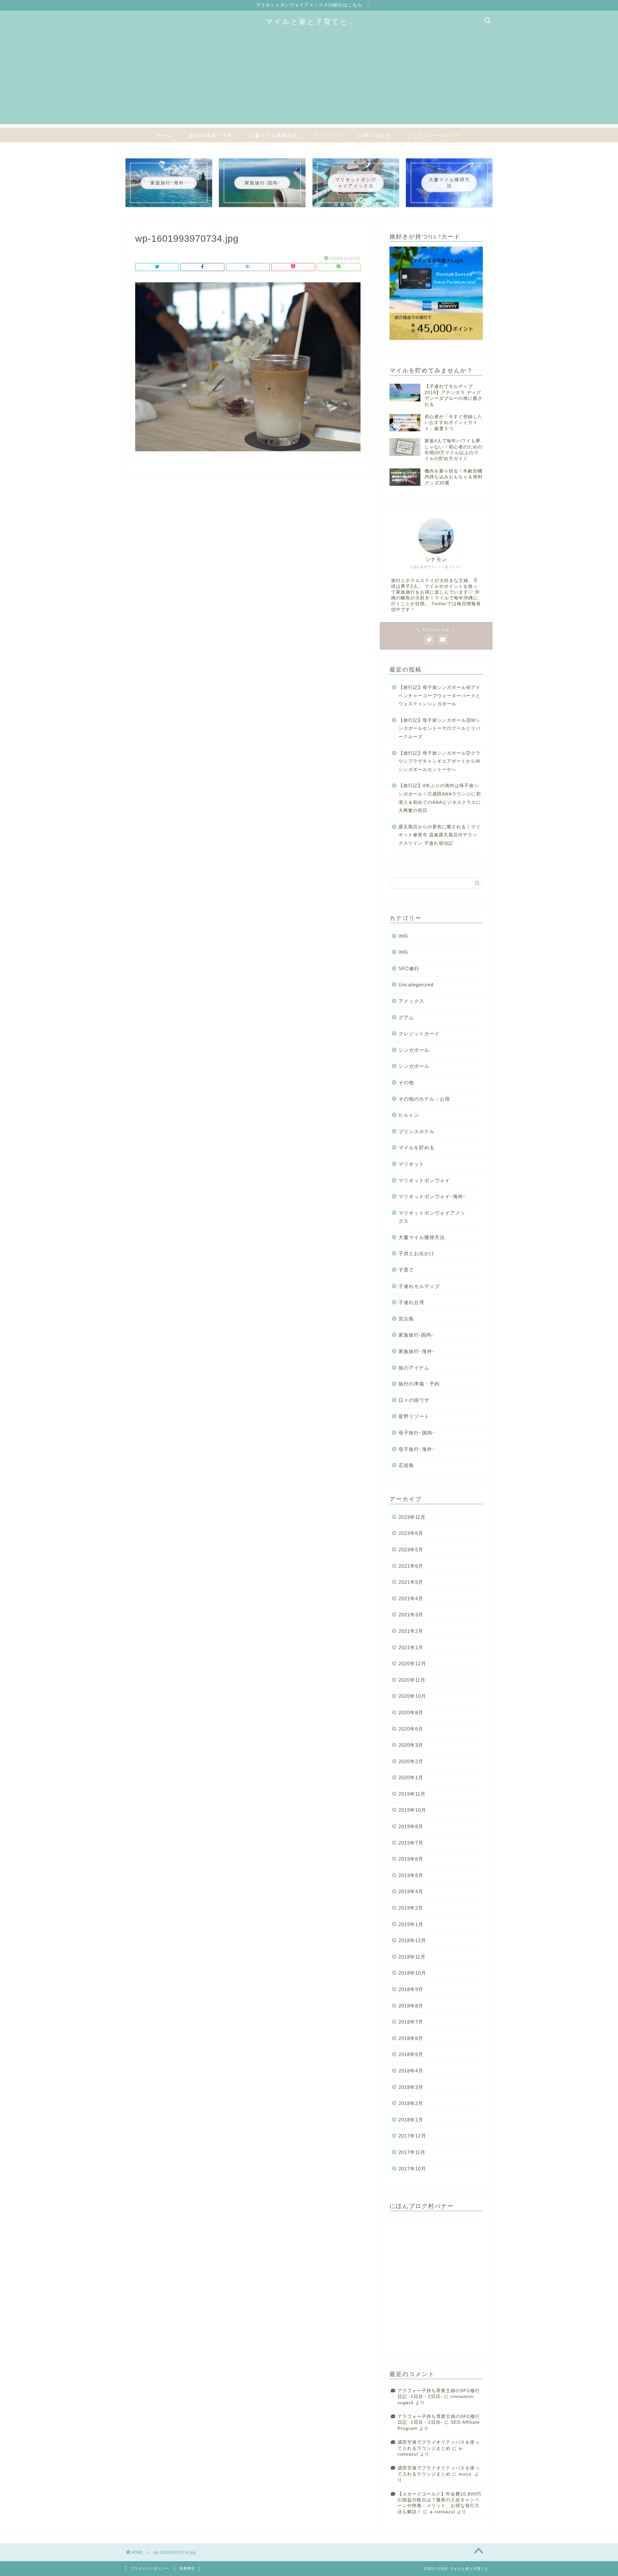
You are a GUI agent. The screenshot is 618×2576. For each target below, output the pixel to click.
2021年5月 (411, 1582)
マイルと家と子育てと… (309, 21)
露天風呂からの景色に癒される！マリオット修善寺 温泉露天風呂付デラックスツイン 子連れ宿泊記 (440, 835)
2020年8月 (411, 1712)
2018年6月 (411, 2038)
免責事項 (187, 2568)
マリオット (411, 1164)
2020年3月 (411, 1745)
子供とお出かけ (417, 1253)
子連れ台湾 (411, 1302)
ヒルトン (409, 1115)
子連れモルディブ (419, 1286)
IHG (403, 936)
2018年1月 (411, 2120)
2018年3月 (411, 2087)
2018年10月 (412, 1973)
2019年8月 (411, 1826)
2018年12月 (412, 1940)
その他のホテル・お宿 (424, 1099)
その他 (406, 1082)
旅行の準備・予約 (211, 135)
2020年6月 (411, 1729)
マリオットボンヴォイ (424, 1180)
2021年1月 (411, 1647)
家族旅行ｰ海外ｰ (417, 1351)
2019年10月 (412, 1810)
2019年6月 (411, 1859)
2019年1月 (411, 1924)
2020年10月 (412, 1696)
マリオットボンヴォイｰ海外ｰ (432, 1196)
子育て (406, 1270)
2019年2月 (411, 1908)
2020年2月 (411, 1761)
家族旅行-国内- (416, 1335)
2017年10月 (412, 2169)
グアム (406, 1017)
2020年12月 (412, 1664)
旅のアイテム (414, 1368)
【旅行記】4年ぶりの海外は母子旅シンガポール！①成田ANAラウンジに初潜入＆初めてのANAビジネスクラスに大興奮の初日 (440, 798)
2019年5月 (411, 1875)
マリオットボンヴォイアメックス (432, 1217)
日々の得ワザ (414, 1400)
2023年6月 (411, 1533)
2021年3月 (411, 1615)
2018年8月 (411, 2006)
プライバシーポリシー (434, 135)
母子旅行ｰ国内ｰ (417, 1433)
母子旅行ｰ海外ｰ (417, 1449)
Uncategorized (416, 985)
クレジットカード (419, 1034)
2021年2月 (411, 1631)
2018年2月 (411, 2103)
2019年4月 (411, 1891)
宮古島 (406, 1319)
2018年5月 (411, 2054)
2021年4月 (411, 1598)
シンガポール (414, 1050)
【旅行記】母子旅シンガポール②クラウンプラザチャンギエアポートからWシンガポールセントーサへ (440, 761)
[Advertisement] (309, 79)
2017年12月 (412, 2136)
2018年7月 (411, 2022)
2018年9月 (411, 1989)
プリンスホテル (417, 1131)
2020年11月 (412, 1680)
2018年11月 (412, 1957)
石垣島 (406, 1465)
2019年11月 (412, 1794)
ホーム (165, 135)
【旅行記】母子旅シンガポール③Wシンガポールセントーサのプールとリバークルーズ (440, 729)
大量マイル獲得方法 (274, 135)
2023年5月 (411, 1550)
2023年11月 (412, 1517)
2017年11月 (412, 2152)
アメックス (328, 135)
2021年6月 (411, 1566)
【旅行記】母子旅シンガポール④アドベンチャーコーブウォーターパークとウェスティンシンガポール (440, 696)
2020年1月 (411, 1777)
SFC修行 (409, 968)
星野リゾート (414, 1416)
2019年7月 (411, 1843)
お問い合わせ (374, 135)
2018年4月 (411, 2071)
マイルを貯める (417, 1147)
